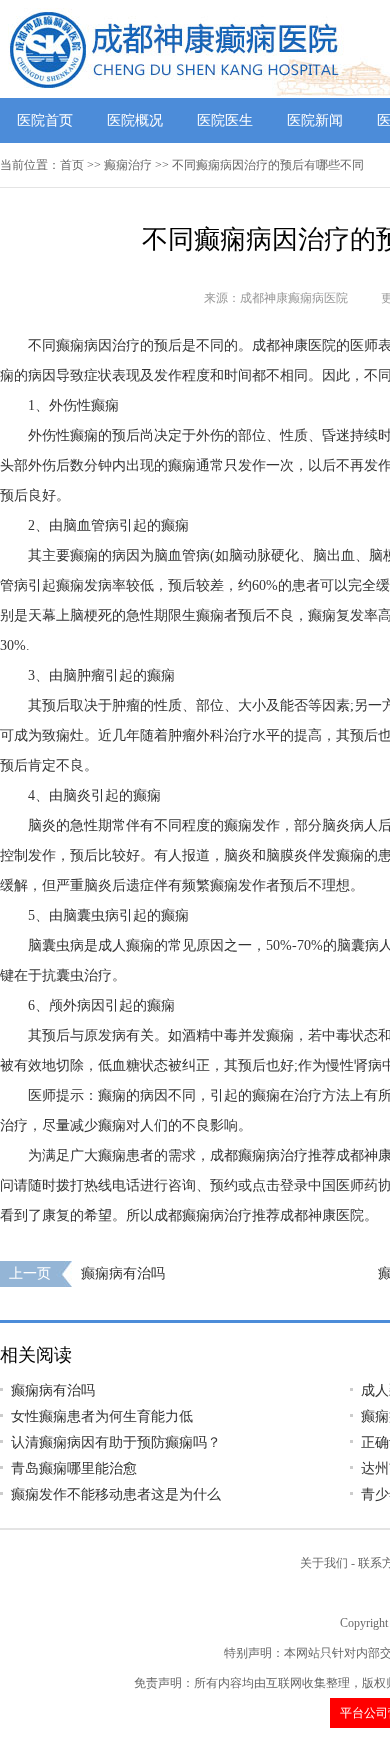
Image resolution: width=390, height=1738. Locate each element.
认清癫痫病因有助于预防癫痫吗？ (116, 1442)
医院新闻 (315, 120)
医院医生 (225, 120)
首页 (72, 165)
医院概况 (135, 120)
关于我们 (324, 1563)
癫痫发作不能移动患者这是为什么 (116, 1494)
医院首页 (45, 120)
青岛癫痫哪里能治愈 (74, 1468)
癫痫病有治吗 (123, 1273)
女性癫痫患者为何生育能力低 (102, 1416)
